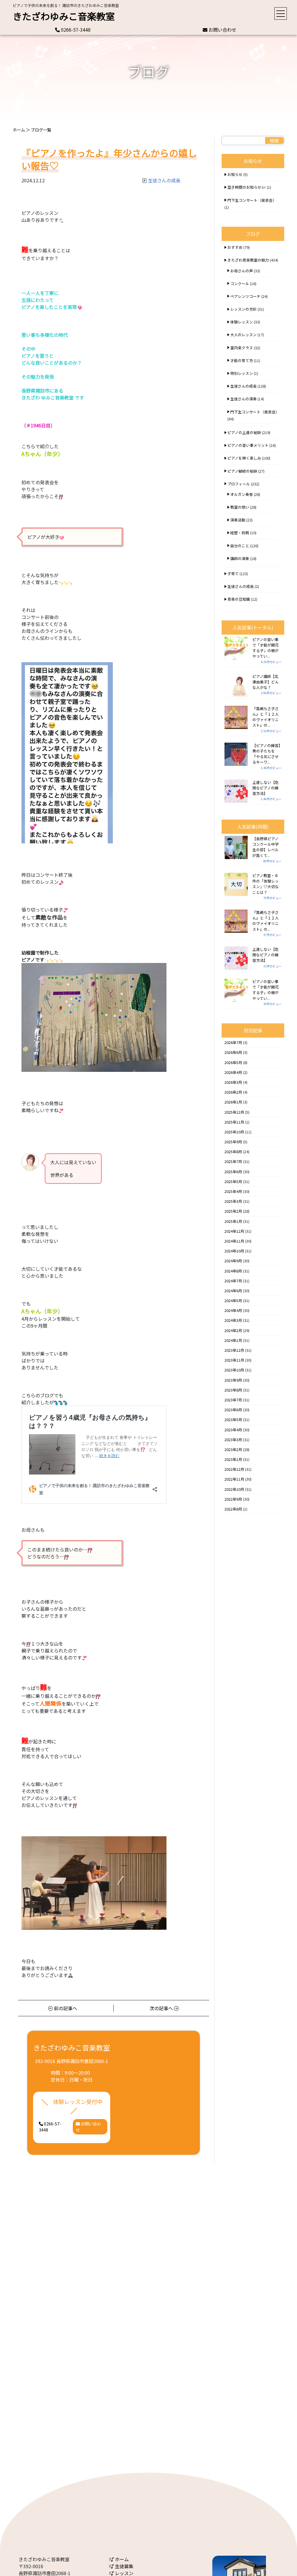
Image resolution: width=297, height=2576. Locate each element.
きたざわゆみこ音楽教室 (64, 16)
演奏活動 (238, 520)
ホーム (19, 130)
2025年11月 (234, 1122)
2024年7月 (233, 1281)
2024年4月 (233, 1310)
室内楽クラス (242, 348)
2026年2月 (233, 1092)
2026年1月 (233, 1102)
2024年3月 (233, 1320)
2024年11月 (234, 1241)
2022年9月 (233, 1499)
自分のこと (240, 546)
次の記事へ (162, 2008)
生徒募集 (124, 2566)
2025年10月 (234, 1132)
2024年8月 (233, 1271)
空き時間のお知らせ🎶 (247, 187)
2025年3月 (233, 1201)
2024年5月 (233, 1300)
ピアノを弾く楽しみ (244, 458)
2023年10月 (234, 1370)
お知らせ (235, 174)
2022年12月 (234, 1469)
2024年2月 (233, 1330)
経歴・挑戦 (240, 533)
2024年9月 (233, 1261)
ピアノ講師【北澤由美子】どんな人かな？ (266, 682)
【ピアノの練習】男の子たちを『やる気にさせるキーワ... (266, 754)
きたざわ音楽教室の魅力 (248, 260)
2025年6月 (233, 1172)
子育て (233, 574)
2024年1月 (233, 1340)
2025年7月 (233, 1161)
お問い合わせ (222, 30)
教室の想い (240, 507)
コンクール (240, 283)
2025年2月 (233, 1211)
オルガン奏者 (242, 494)
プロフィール (239, 484)
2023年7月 (233, 1400)
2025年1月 (233, 1221)
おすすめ (235, 247)
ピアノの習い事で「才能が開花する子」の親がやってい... (266, 648)
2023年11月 (234, 1360)
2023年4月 (233, 1430)
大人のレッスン (243, 335)
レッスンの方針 (243, 309)
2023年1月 (233, 1459)
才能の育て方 (242, 360)
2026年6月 (233, 1052)
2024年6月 (233, 1291)
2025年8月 (233, 1152)
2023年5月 (233, 1420)
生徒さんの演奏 (243, 399)
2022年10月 (234, 1489)
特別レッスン (242, 373)
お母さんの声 (242, 271)
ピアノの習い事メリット (248, 445)
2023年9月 (233, 1380)
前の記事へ (65, 2008)
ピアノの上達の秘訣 (244, 432)
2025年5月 (233, 1181)
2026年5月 (233, 1062)
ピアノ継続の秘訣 (242, 471)
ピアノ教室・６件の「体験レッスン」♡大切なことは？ (266, 884)
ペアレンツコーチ (245, 296)
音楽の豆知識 (239, 599)
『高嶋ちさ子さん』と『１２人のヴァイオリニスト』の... (266, 717)
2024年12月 (234, 1231)
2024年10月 (234, 1251)
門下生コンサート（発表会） (252, 200)
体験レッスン (242, 322)
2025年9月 (233, 1142)
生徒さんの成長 (164, 180)
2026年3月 (233, 1082)
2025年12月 (234, 1112)
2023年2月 (233, 1449)
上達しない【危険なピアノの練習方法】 (266, 788)
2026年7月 (233, 1042)
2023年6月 (233, 1410)
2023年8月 (233, 1390)
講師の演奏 (240, 558)
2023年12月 (234, 1350)
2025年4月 (233, 1191)
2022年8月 (233, 1509)
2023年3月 (233, 1440)
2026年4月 (233, 1072)
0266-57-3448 (75, 30)
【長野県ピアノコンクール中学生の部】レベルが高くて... (266, 847)
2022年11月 (234, 1479)
